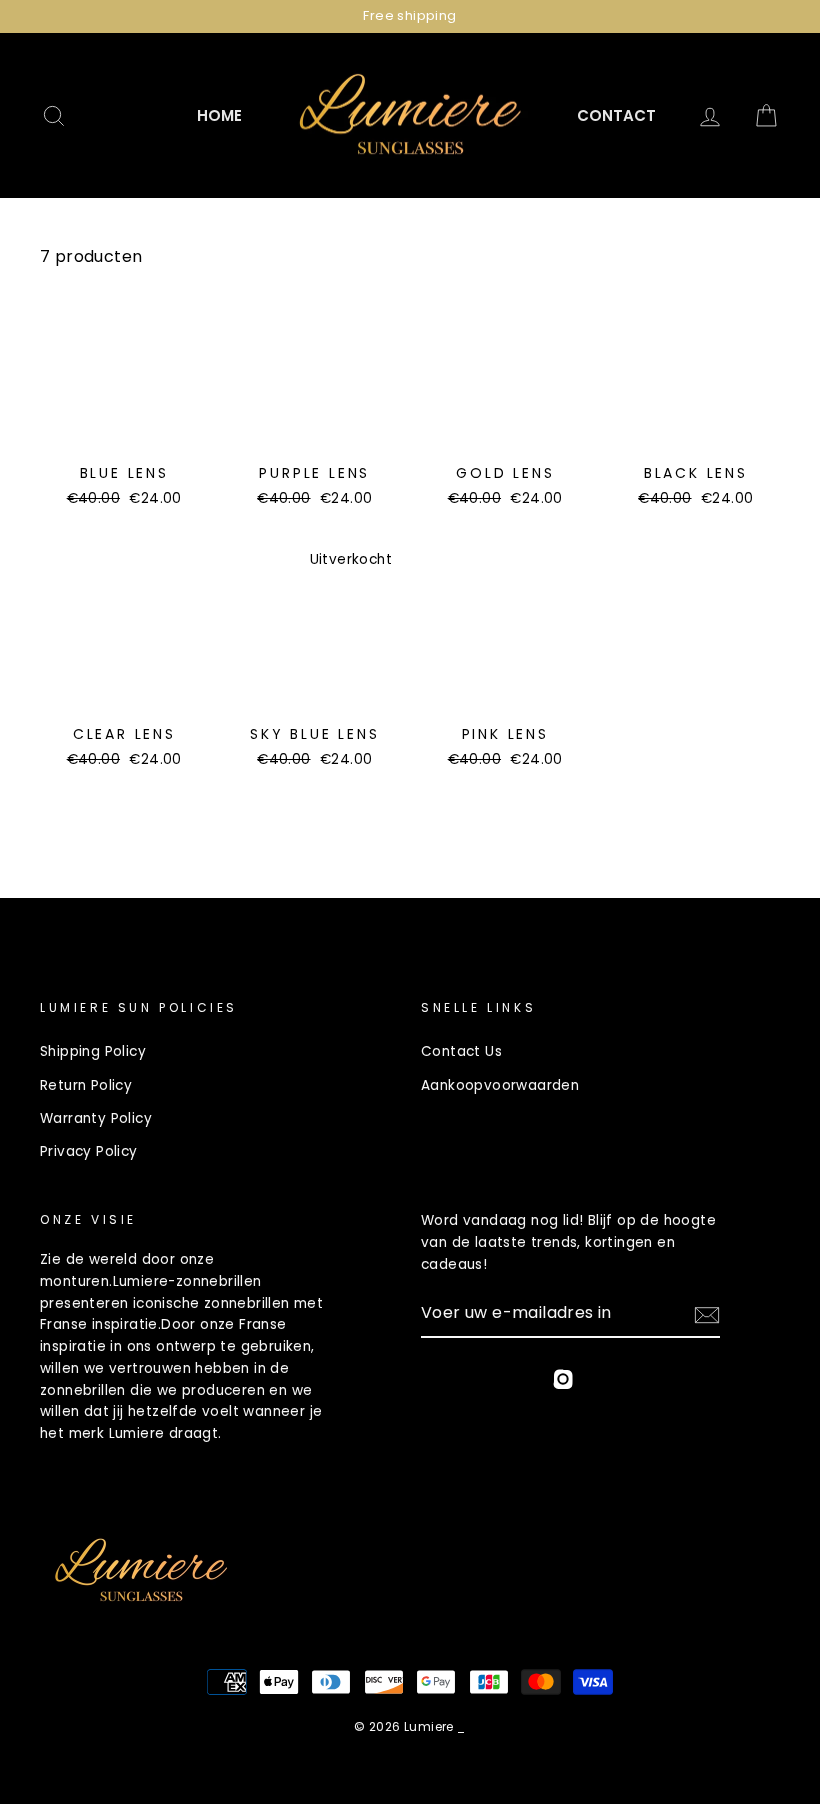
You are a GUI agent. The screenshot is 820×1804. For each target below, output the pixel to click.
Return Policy (86, 1085)
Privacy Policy (89, 1151)
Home (219, 115)
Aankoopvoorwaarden (500, 1085)
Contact (616, 115)
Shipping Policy (93, 1051)
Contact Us (461, 1051)
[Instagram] (563, 1382)
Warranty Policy (96, 1118)
